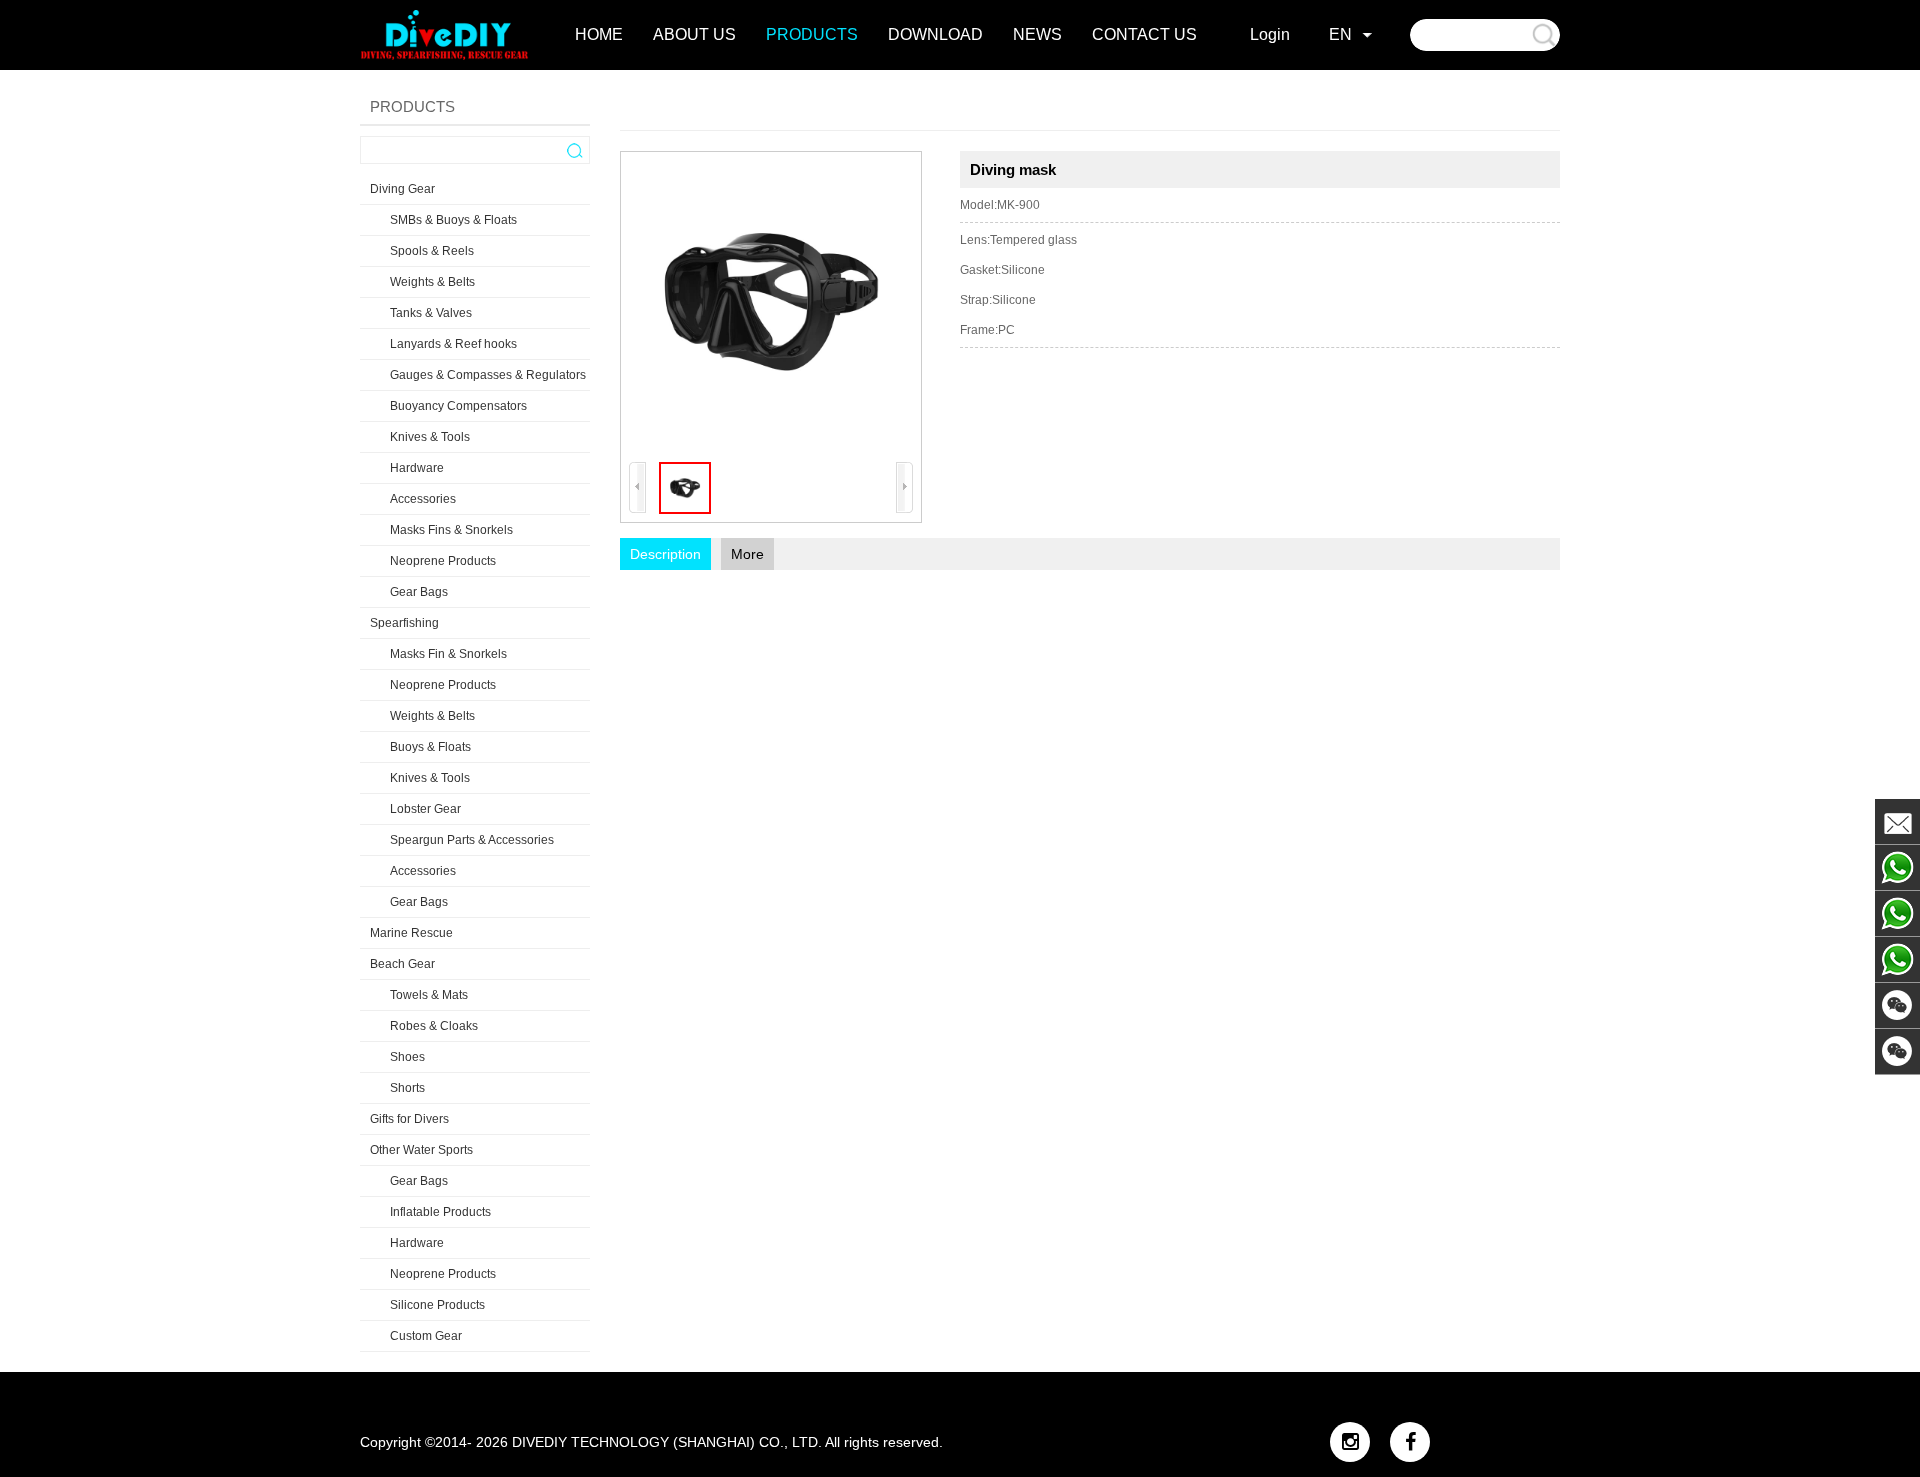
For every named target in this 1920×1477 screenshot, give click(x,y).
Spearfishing (404, 623)
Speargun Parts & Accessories (472, 840)
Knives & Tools (430, 437)
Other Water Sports (421, 1150)
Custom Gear (426, 1336)
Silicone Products (437, 1305)
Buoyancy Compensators (458, 406)
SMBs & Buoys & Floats (453, 220)
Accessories (423, 499)
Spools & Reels (432, 251)
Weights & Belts (432, 282)
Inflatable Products (440, 1212)
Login (1270, 34)
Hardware (417, 468)
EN (1340, 34)
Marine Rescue (411, 933)
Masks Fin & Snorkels (448, 654)
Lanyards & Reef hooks (453, 344)
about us (694, 34)
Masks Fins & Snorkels (451, 530)
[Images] (771, 302)
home (599, 34)
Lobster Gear (425, 809)
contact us (1144, 34)
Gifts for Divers (409, 1119)
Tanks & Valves (431, 313)
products (812, 34)
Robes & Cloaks (434, 1026)
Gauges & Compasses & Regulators (488, 375)
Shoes (407, 1057)
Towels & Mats (429, 995)
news (1037, 34)
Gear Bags (419, 592)
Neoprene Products (443, 561)
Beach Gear (402, 964)
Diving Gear (402, 189)
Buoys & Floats (430, 747)
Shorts (407, 1088)
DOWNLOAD (935, 34)
